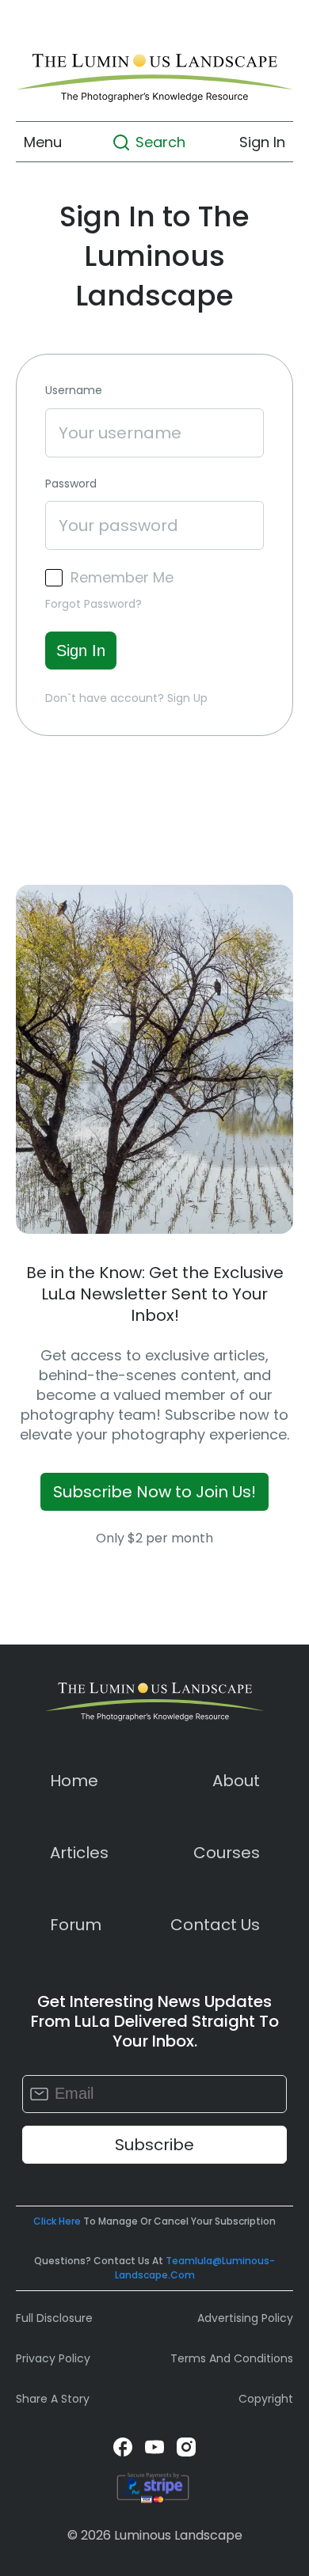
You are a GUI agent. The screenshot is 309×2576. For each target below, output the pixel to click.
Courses (227, 1853)
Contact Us (215, 1925)
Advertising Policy (245, 2318)
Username (74, 391)
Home (74, 1781)
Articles (79, 1853)
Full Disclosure (54, 2318)
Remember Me (122, 578)
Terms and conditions (232, 2358)
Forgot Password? (93, 604)
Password (71, 484)
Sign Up (187, 698)
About (236, 1781)
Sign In (262, 142)
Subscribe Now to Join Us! (154, 1492)
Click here (57, 2221)
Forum (76, 1925)
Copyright (266, 2399)
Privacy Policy (53, 2358)
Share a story (53, 2399)
